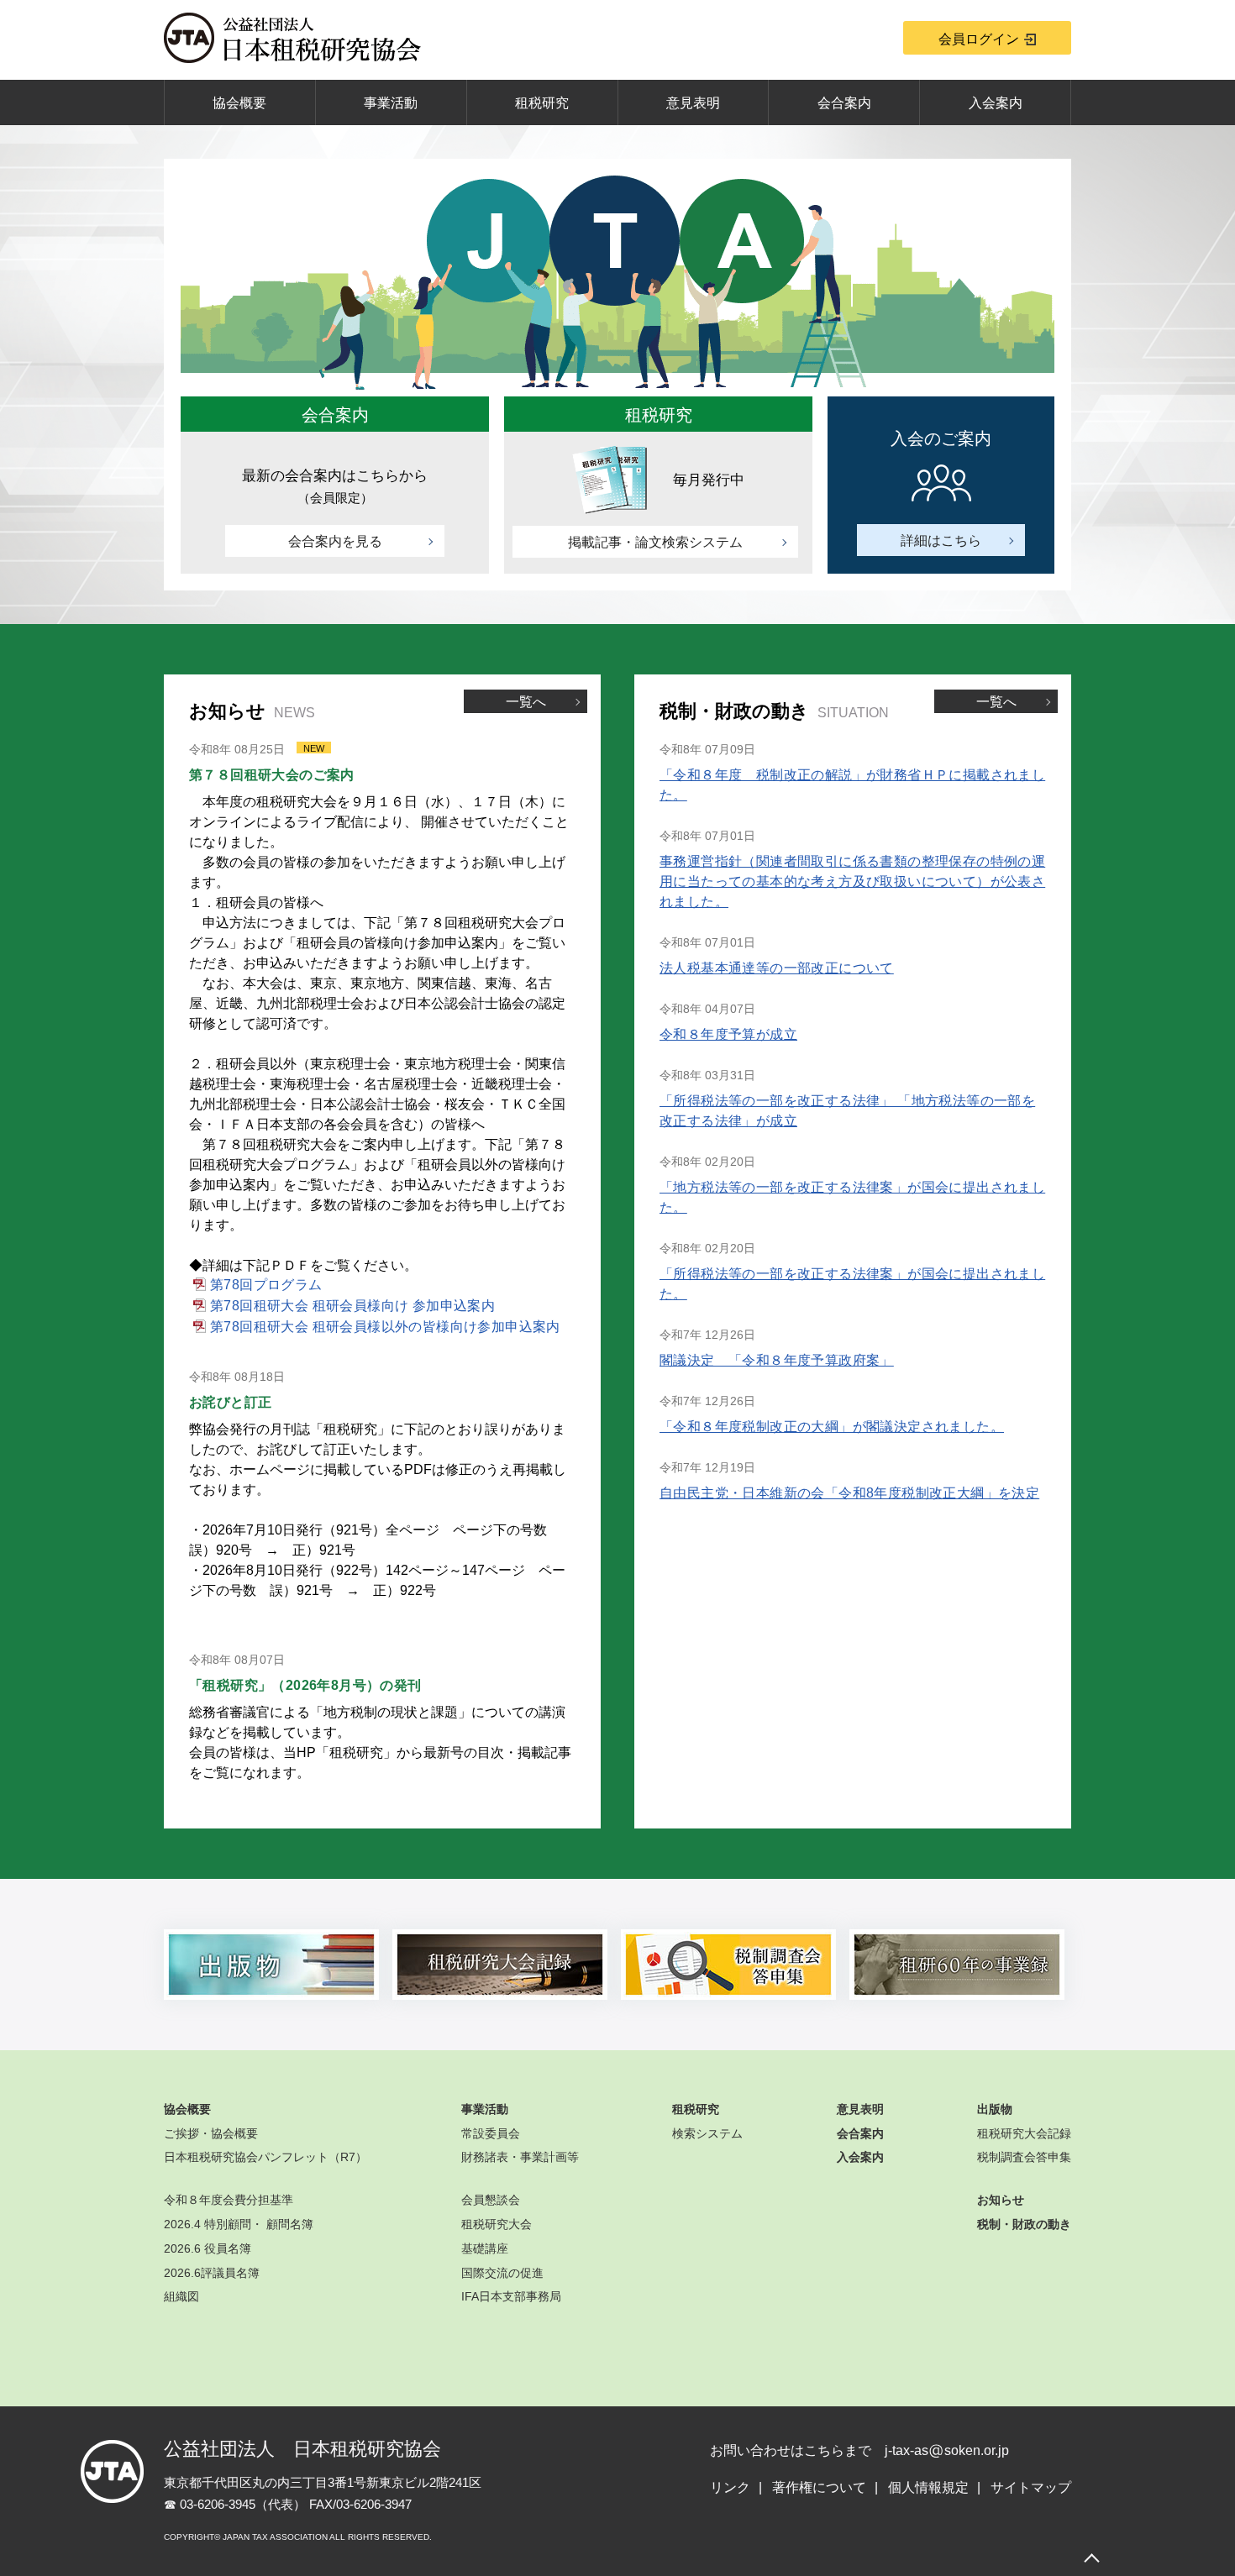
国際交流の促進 (502, 2273)
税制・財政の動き (1024, 2224)
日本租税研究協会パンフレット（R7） (265, 2157)
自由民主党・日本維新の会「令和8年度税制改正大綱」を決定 (849, 1493)
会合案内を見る (335, 541)
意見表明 (693, 103)
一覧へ (526, 702)
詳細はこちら (941, 540)
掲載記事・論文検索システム (655, 542)
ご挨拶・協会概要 (211, 2133)
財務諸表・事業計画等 (520, 2157)
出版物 (995, 2109)
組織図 (181, 2296)
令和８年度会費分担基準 (229, 2200)
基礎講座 (485, 2248)
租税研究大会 (497, 2224)
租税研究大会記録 (1024, 2133)
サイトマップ (1031, 2487)
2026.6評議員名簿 (212, 2273)
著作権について (819, 2487)
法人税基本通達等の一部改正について (777, 968)
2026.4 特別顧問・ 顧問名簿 (239, 2224)
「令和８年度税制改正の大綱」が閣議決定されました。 (832, 1427)
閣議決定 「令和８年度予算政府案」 (777, 1360)
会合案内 (844, 103)
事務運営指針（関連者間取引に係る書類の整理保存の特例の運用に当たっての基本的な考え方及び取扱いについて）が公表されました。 (852, 881)
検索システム (707, 2133)
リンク (730, 2487)
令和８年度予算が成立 (728, 1034)
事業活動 (391, 103)
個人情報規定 (928, 2487)
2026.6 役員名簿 (208, 2248)
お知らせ (1001, 2200)
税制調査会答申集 (1024, 2157)
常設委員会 (491, 2133)
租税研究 (542, 103)
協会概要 (239, 103)
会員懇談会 (491, 2200)
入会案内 (996, 103)
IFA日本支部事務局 (511, 2296)
